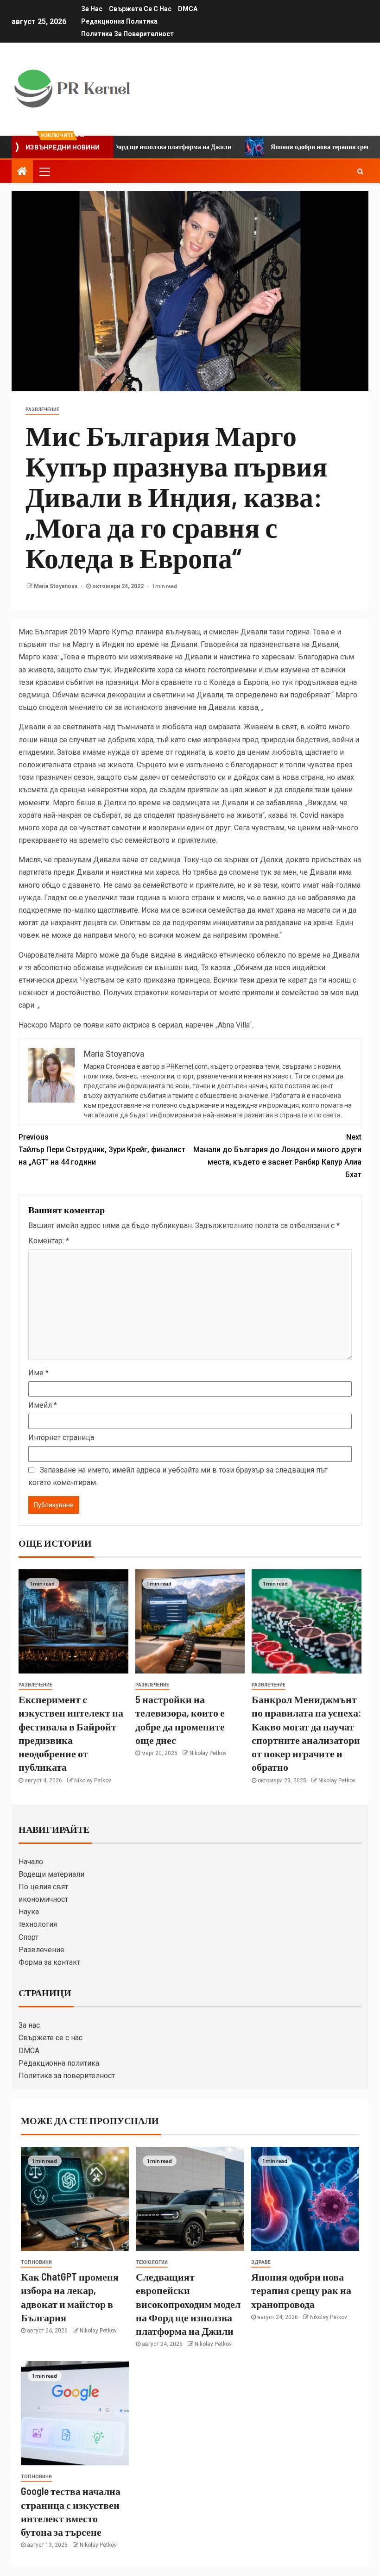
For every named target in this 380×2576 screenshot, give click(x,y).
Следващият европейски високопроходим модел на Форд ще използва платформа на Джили (188, 2303)
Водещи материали (51, 1874)
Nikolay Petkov (93, 1780)
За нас (92, 9)
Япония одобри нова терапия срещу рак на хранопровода (301, 2290)
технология (38, 1924)
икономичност (43, 1899)
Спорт (28, 1937)
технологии (152, 2262)
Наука (29, 1912)
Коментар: (49, 1241)
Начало (31, 1862)
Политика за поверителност (127, 34)
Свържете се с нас (140, 9)
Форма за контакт (49, 1962)
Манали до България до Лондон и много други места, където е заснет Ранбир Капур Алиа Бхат (277, 1156)
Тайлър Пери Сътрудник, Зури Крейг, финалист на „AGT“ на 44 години (102, 1150)
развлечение (42, 410)
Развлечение (41, 1950)
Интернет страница (61, 1438)
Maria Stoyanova (56, 586)
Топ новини (36, 2262)
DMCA (188, 9)
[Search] (360, 171)
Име (38, 1373)
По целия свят (43, 1887)
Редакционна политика (119, 21)
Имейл (43, 1405)
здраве (261, 2262)
